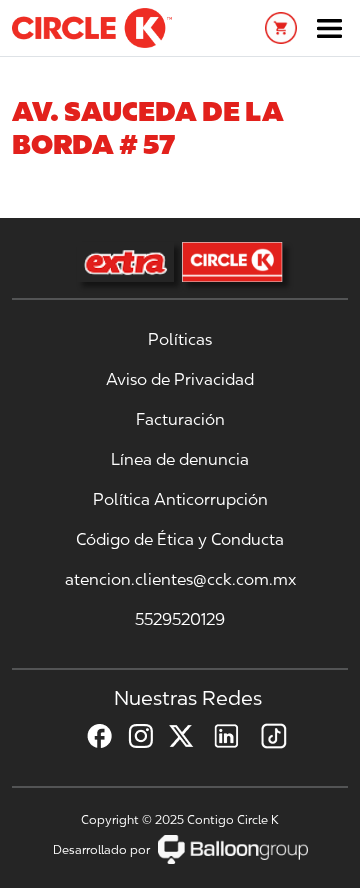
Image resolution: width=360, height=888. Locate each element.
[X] (173, 736)
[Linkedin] (218, 736)
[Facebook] (91, 736)
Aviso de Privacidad (180, 379)
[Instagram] (132, 736)
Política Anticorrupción (180, 499)
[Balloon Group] (233, 849)
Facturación (180, 419)
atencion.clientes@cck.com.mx (180, 579)
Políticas (180, 339)
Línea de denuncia (180, 459)
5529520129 (180, 619)
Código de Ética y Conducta (180, 539)
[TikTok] (266, 736)
